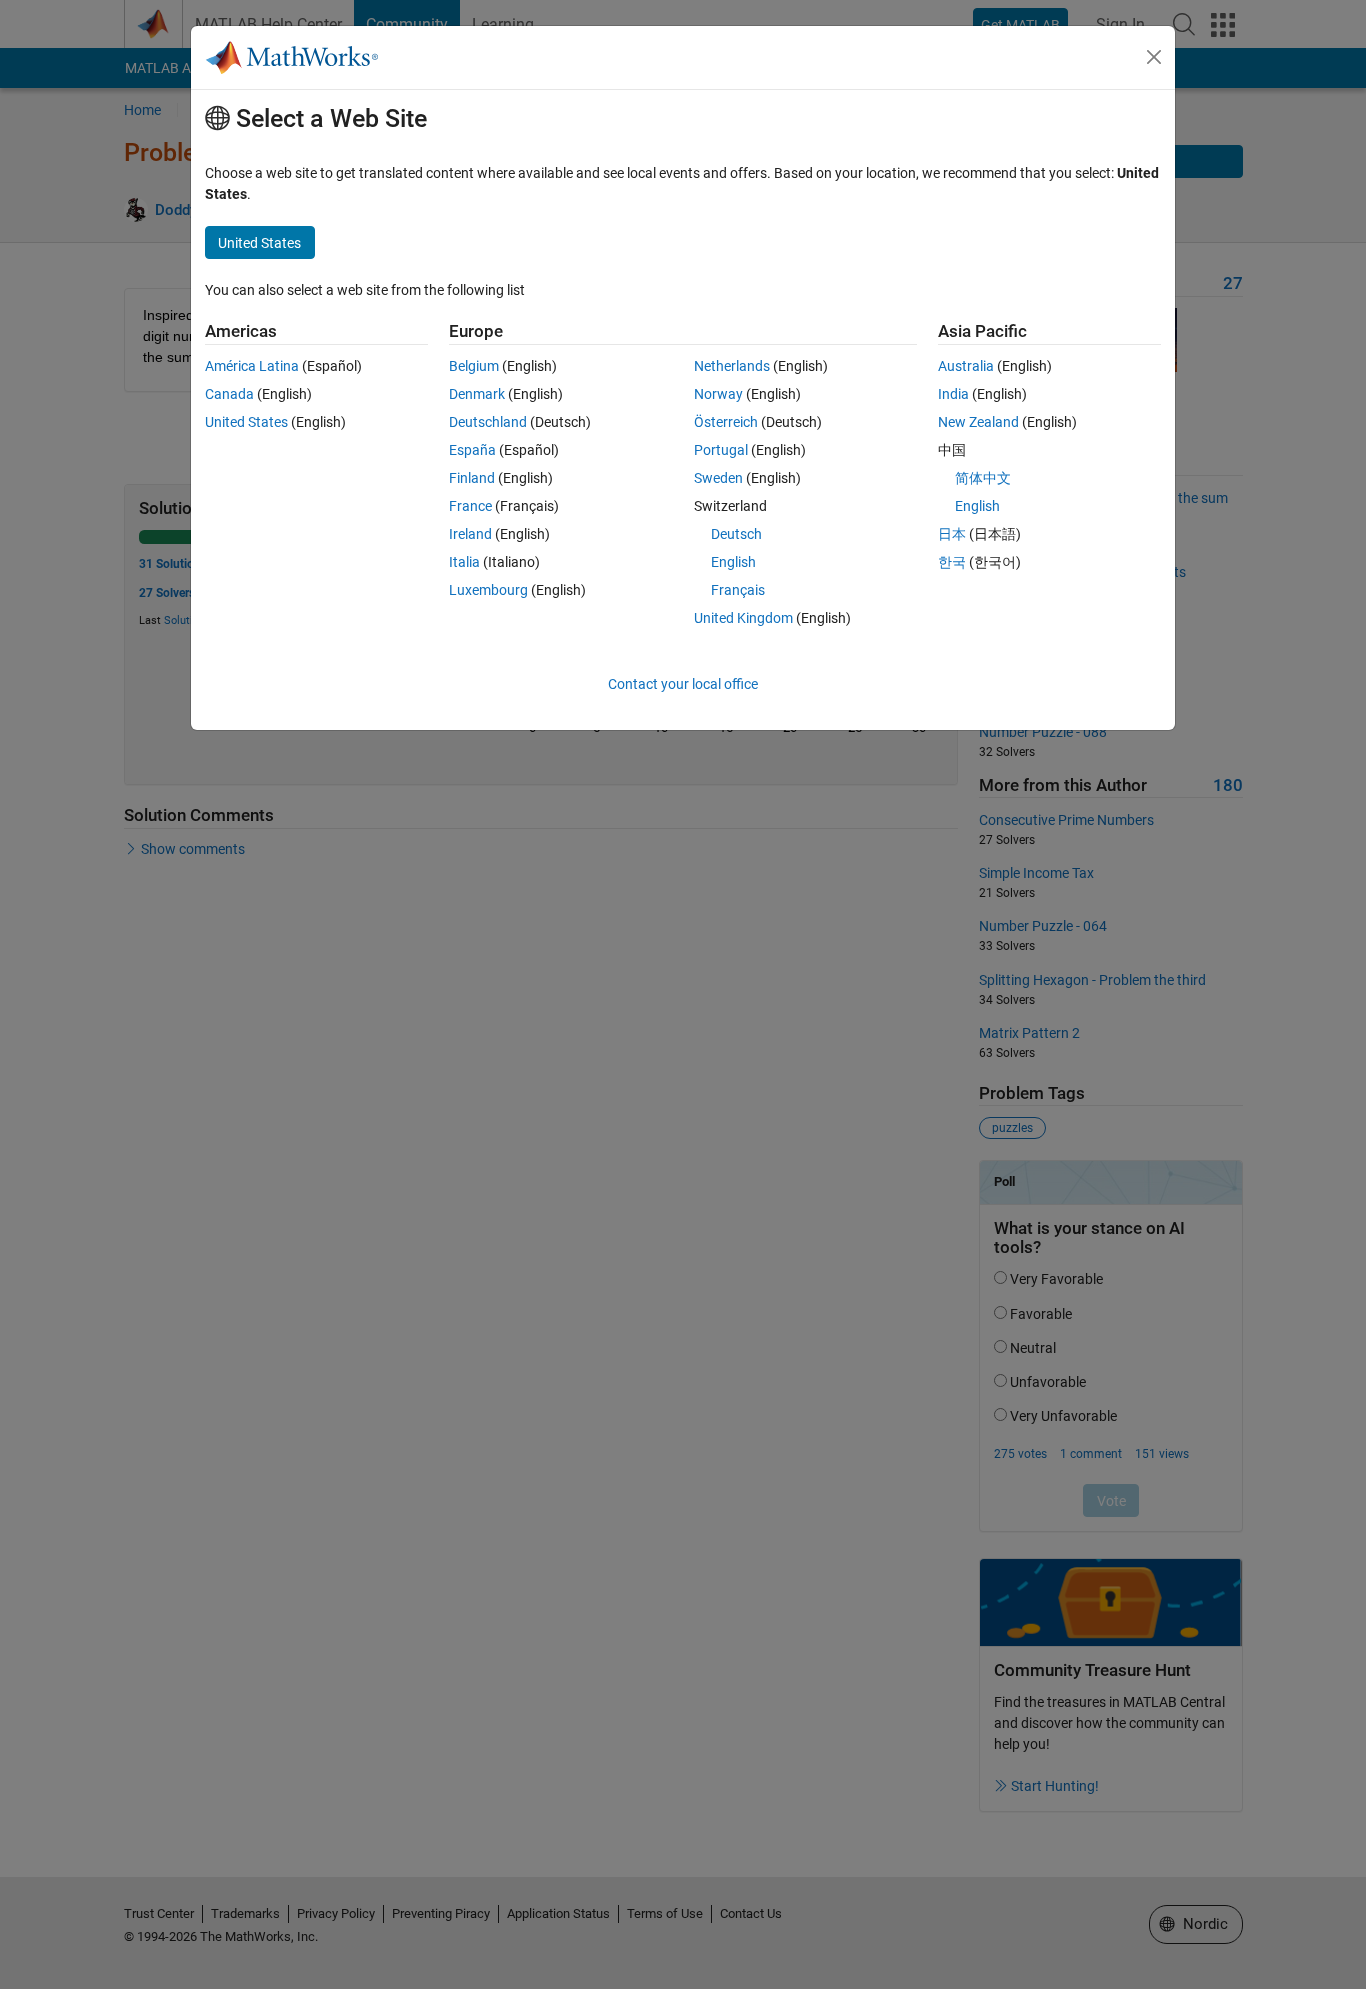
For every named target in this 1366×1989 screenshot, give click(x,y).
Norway (718, 394)
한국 (952, 562)
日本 (952, 534)
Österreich (726, 422)
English (733, 562)
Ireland (470, 534)
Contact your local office (683, 684)
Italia (464, 562)
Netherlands (732, 366)
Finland (472, 478)
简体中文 (983, 478)
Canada (229, 394)
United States (246, 422)
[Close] (1154, 57)
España (472, 450)
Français (738, 590)
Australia (966, 366)
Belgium (474, 366)
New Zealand (978, 422)
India (953, 394)
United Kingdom (743, 618)
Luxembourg (488, 590)
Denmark (477, 394)
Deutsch (736, 534)
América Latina (252, 366)
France (470, 506)
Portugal (721, 450)
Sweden (718, 478)
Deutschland (488, 422)
